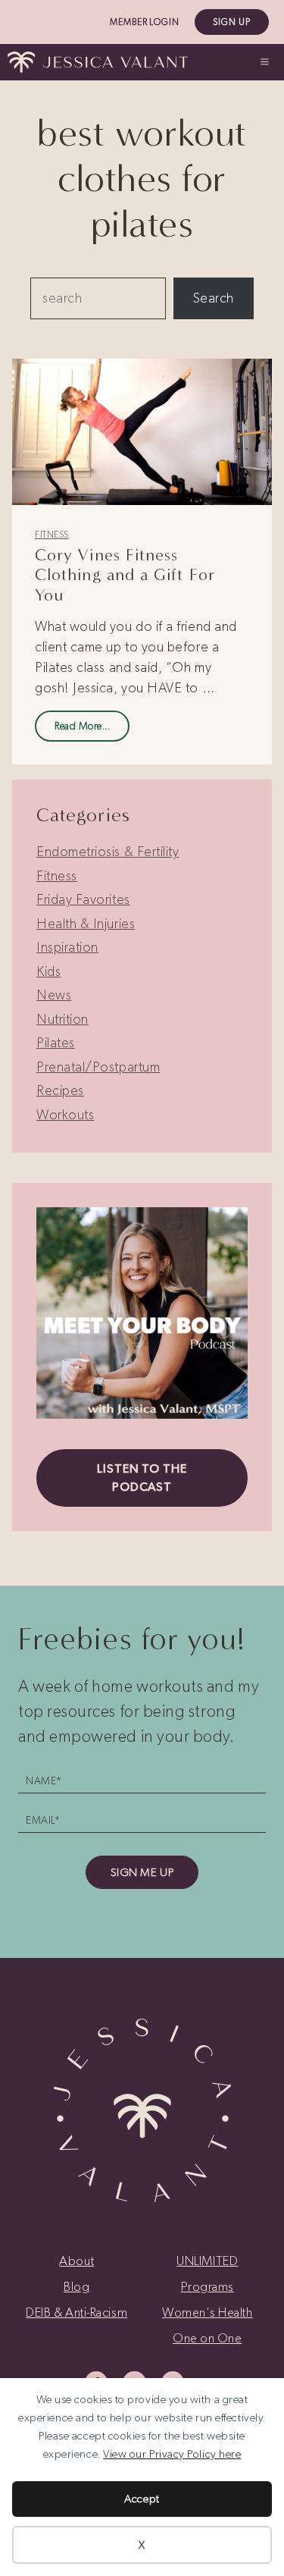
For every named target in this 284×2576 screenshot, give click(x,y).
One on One (207, 2338)
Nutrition (62, 1019)
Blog (76, 2286)
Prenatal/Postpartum (98, 1067)
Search (214, 298)
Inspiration (67, 947)
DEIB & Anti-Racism (76, 2312)
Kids (48, 971)
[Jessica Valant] (98, 62)
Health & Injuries (86, 924)
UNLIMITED (207, 2261)
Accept (142, 2499)
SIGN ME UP (142, 1872)
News (54, 995)
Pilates (56, 1043)
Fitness (52, 535)
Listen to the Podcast (142, 1478)
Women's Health (208, 2312)
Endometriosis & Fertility (108, 852)
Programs (208, 2286)
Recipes (60, 1090)
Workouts (65, 1115)
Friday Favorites (83, 899)
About (76, 2261)
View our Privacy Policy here (172, 2454)
